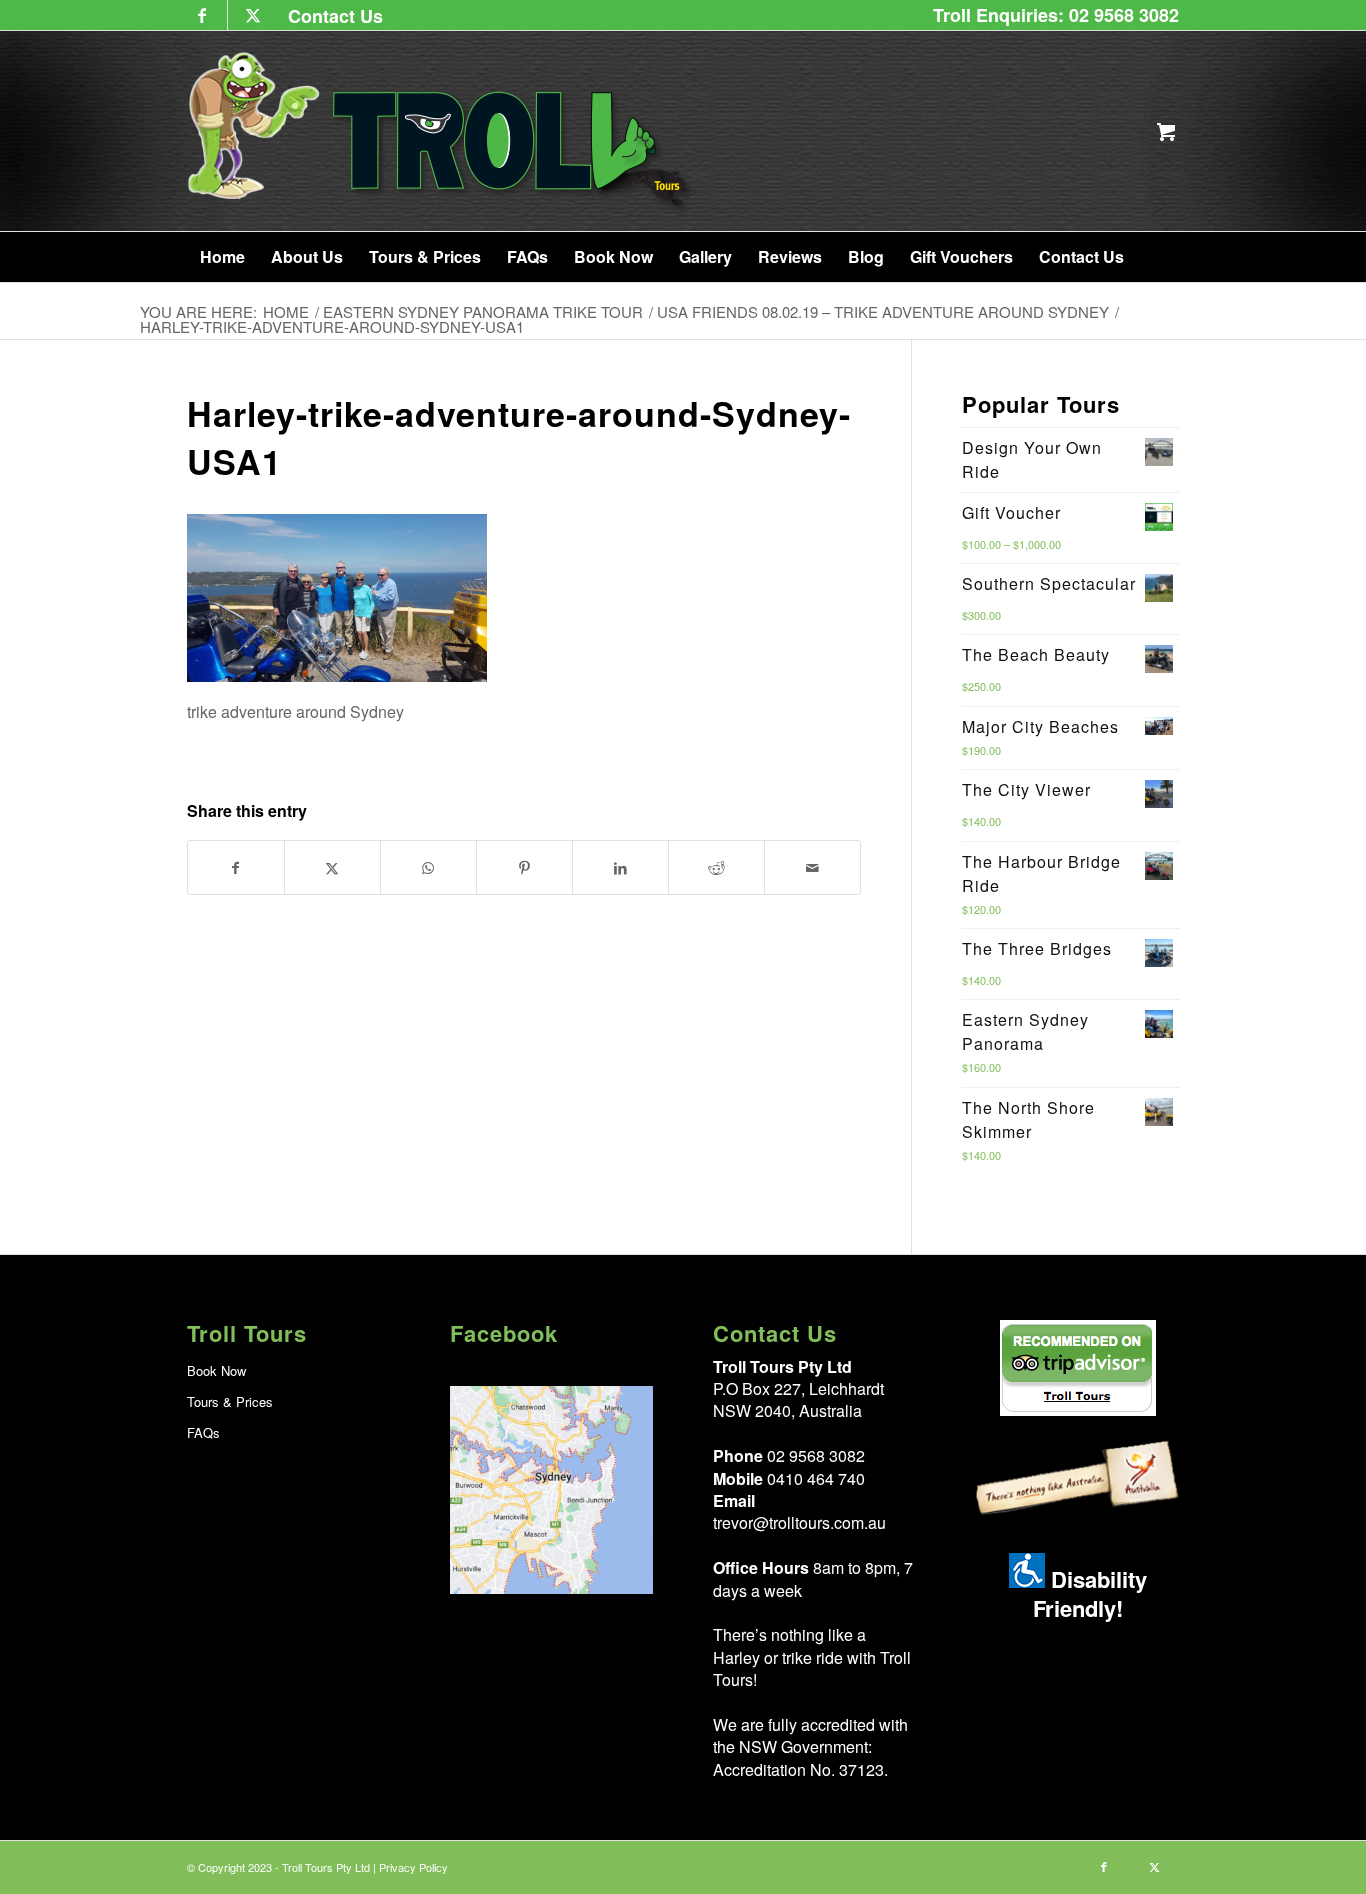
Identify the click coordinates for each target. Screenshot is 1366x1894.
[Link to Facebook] (202, 15)
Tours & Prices (230, 1401)
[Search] (1152, 257)
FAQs (203, 1432)
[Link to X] (253, 15)
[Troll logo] (441, 131)
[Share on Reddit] (716, 867)
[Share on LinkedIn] (620, 867)
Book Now (216, 1370)
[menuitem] (330, 15)
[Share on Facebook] (236, 867)
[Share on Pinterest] (524, 867)
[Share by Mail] (812, 867)
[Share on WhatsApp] (428, 867)
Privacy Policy (413, 1867)
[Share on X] (332, 867)
